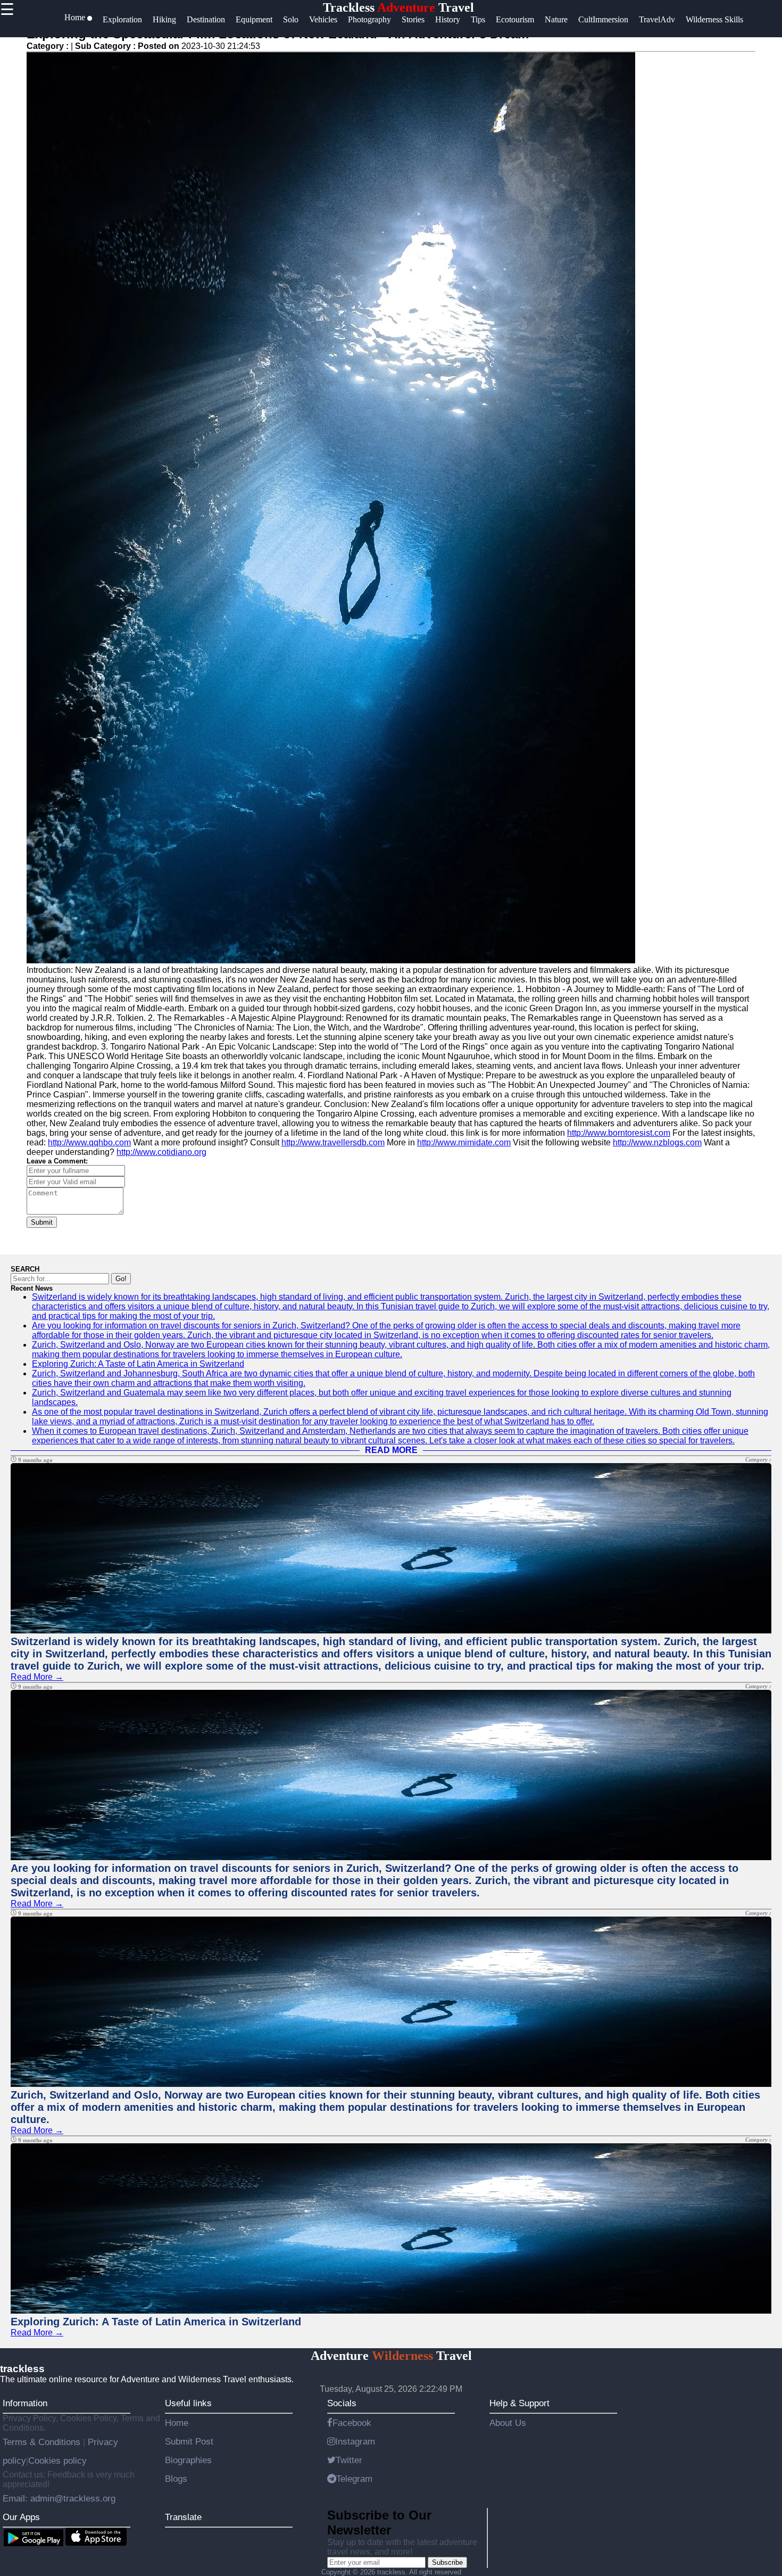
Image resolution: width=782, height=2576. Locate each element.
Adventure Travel (391, 2356)
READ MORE (391, 1450)
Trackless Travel (398, 7)
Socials (342, 2403)
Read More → (37, 1677)
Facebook (352, 2423)
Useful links (188, 2403)
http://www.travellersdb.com (333, 1142)
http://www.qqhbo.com (89, 1142)
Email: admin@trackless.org (59, 2498)
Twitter (349, 2460)
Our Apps (21, 2517)
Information (25, 2403)
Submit (42, 1222)
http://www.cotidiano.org (161, 1152)
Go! (121, 1279)
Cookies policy (57, 2461)
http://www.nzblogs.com (657, 1142)
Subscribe (447, 2562)
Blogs (176, 2479)
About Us (508, 2423)
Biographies (188, 2460)
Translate (183, 2517)
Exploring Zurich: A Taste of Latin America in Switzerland (138, 1364)
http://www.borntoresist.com (619, 1133)
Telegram (354, 2479)
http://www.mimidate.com (464, 1142)
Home (177, 2423)
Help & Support (519, 2403)
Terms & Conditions (43, 2442)
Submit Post (189, 2441)
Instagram (355, 2441)
